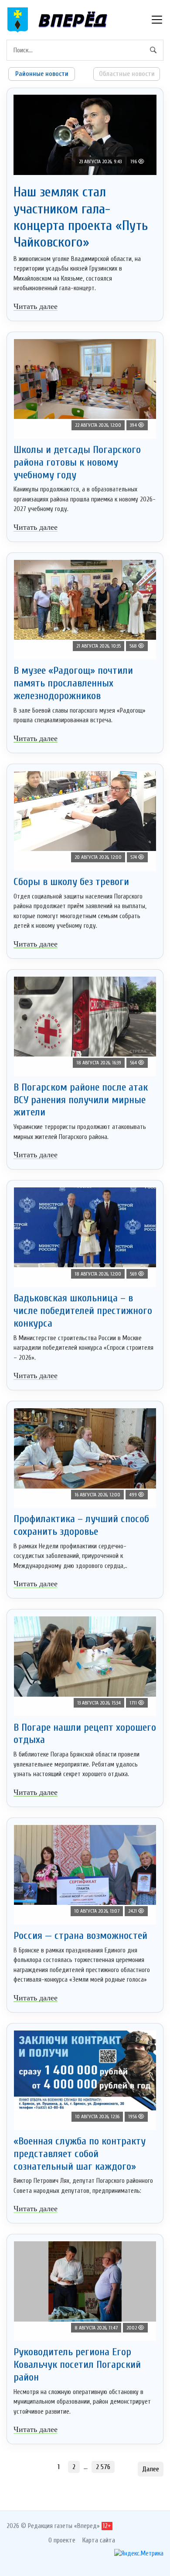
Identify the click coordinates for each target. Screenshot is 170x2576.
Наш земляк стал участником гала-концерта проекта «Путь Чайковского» (81, 217)
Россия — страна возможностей (80, 1936)
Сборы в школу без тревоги (71, 882)
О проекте (62, 2540)
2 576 (103, 2467)
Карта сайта (99, 2540)
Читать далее (36, 306)
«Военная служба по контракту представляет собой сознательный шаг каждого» (80, 2154)
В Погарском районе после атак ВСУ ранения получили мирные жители (81, 1100)
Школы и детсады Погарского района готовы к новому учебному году (77, 462)
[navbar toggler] (157, 20)
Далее (151, 2469)
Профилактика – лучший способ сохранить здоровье (81, 1525)
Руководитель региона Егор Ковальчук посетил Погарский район (77, 2365)
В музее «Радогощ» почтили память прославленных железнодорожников (73, 683)
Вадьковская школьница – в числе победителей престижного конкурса (83, 1311)
